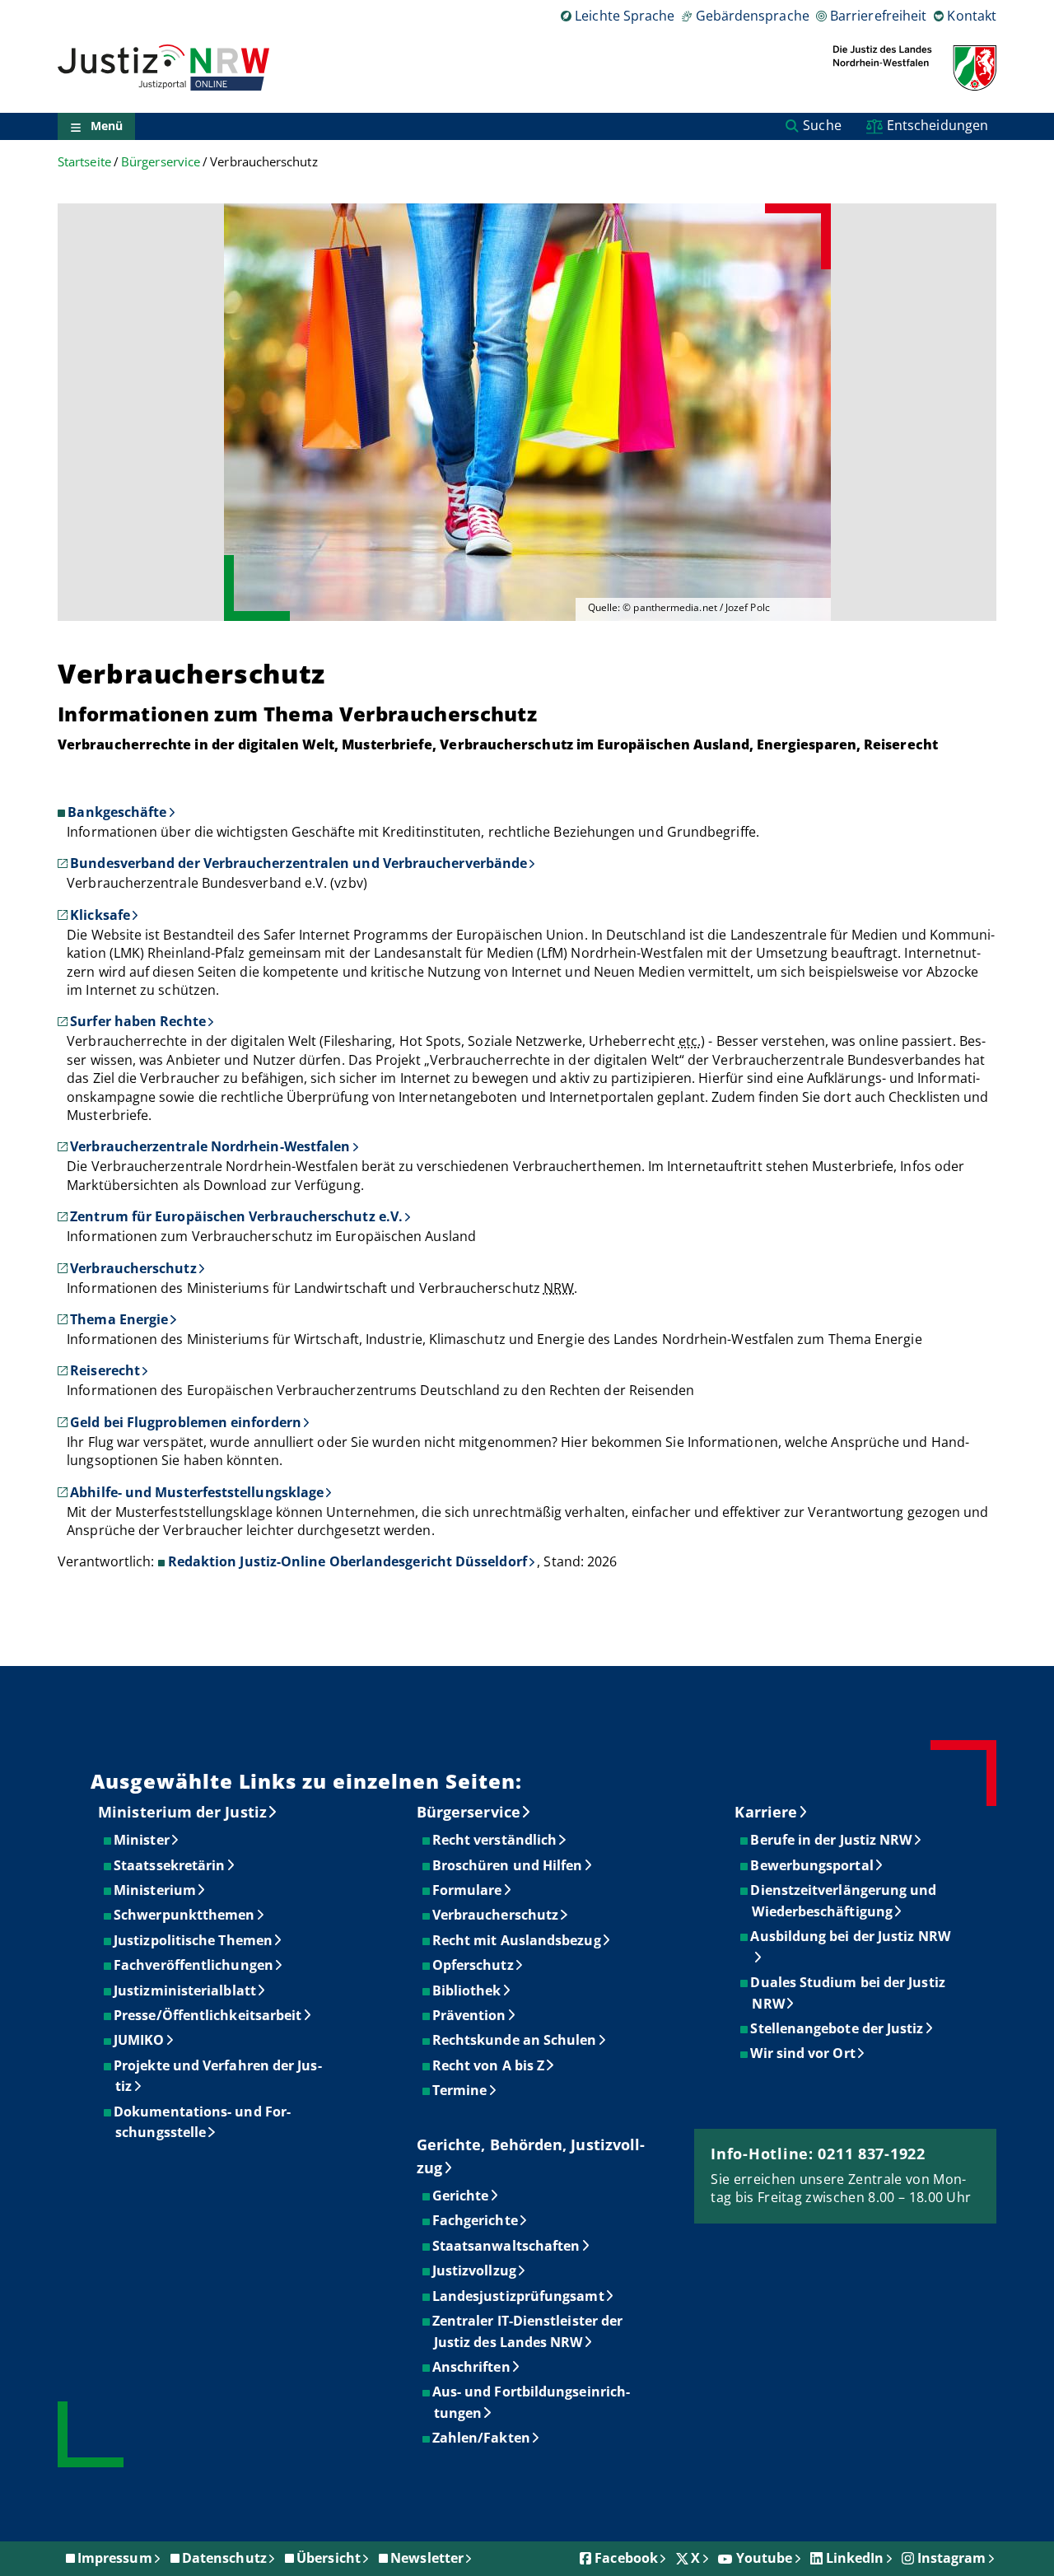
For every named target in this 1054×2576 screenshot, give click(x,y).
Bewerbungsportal (812, 1865)
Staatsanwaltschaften (507, 2246)
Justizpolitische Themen (194, 1940)
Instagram (952, 2558)
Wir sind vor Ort (803, 2053)
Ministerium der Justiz (182, 1812)
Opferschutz (474, 1965)
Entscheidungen (937, 125)
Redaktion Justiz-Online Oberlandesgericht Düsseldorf (347, 1561)
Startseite (84, 162)
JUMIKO (140, 2040)
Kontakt (972, 16)
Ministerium (156, 1890)
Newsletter (427, 2558)
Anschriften (472, 2367)
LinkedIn (855, 2558)
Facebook (626, 2558)
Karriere (766, 1812)
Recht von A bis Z (489, 2065)
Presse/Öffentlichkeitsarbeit (208, 2015)
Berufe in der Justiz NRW (832, 1840)
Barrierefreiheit (878, 16)
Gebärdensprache (752, 16)
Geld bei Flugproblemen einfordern (186, 1422)
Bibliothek (468, 1990)
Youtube (765, 2558)
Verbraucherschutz (133, 1268)
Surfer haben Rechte (138, 1021)
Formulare (468, 1890)
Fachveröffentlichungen (194, 1965)
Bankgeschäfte (117, 812)
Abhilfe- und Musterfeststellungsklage (197, 1492)
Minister (142, 1840)
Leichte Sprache (625, 16)
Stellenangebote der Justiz (837, 2028)
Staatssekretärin (170, 1865)
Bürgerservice (161, 162)
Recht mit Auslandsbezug (518, 1940)
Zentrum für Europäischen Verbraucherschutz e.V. (236, 1216)
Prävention (470, 2015)
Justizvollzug (475, 2270)
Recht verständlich (495, 1840)
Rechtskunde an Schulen (515, 2040)
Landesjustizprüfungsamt (519, 2296)
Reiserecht (105, 1370)
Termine (461, 2090)
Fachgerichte (476, 2220)
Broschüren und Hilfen (508, 1865)
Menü (107, 126)
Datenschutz (224, 2558)
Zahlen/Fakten (482, 2438)
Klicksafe (100, 915)
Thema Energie (119, 1319)
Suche (822, 125)
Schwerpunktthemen (185, 1915)
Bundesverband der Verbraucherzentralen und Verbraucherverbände (298, 863)
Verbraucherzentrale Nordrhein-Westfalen (210, 1146)
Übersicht (329, 2558)
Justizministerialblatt (186, 1990)
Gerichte (462, 2196)
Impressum (115, 2558)
